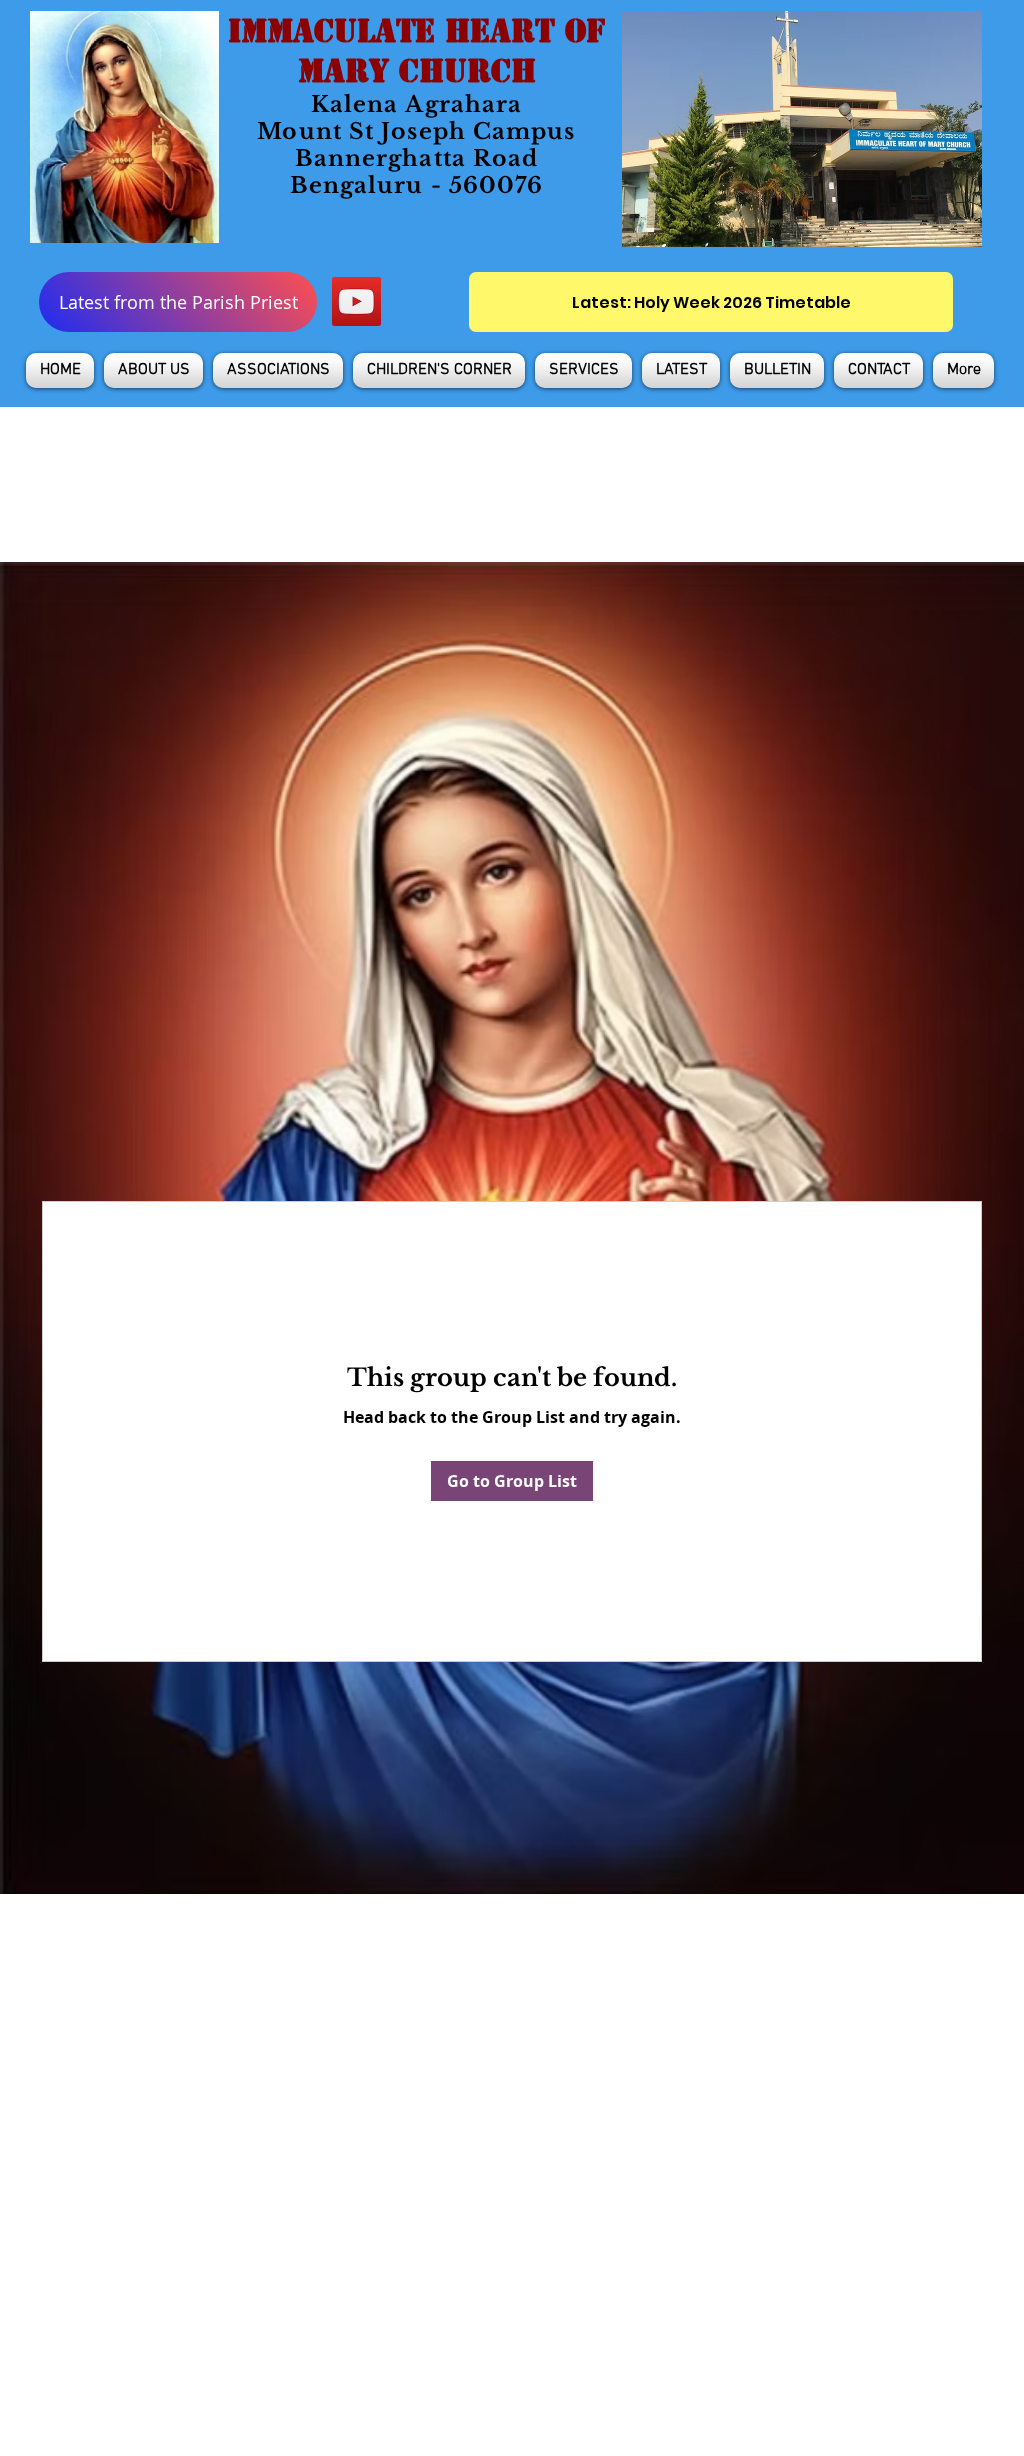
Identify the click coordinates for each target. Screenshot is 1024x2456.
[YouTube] (356, 301)
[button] (153, 370)
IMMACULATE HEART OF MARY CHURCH (416, 51)
